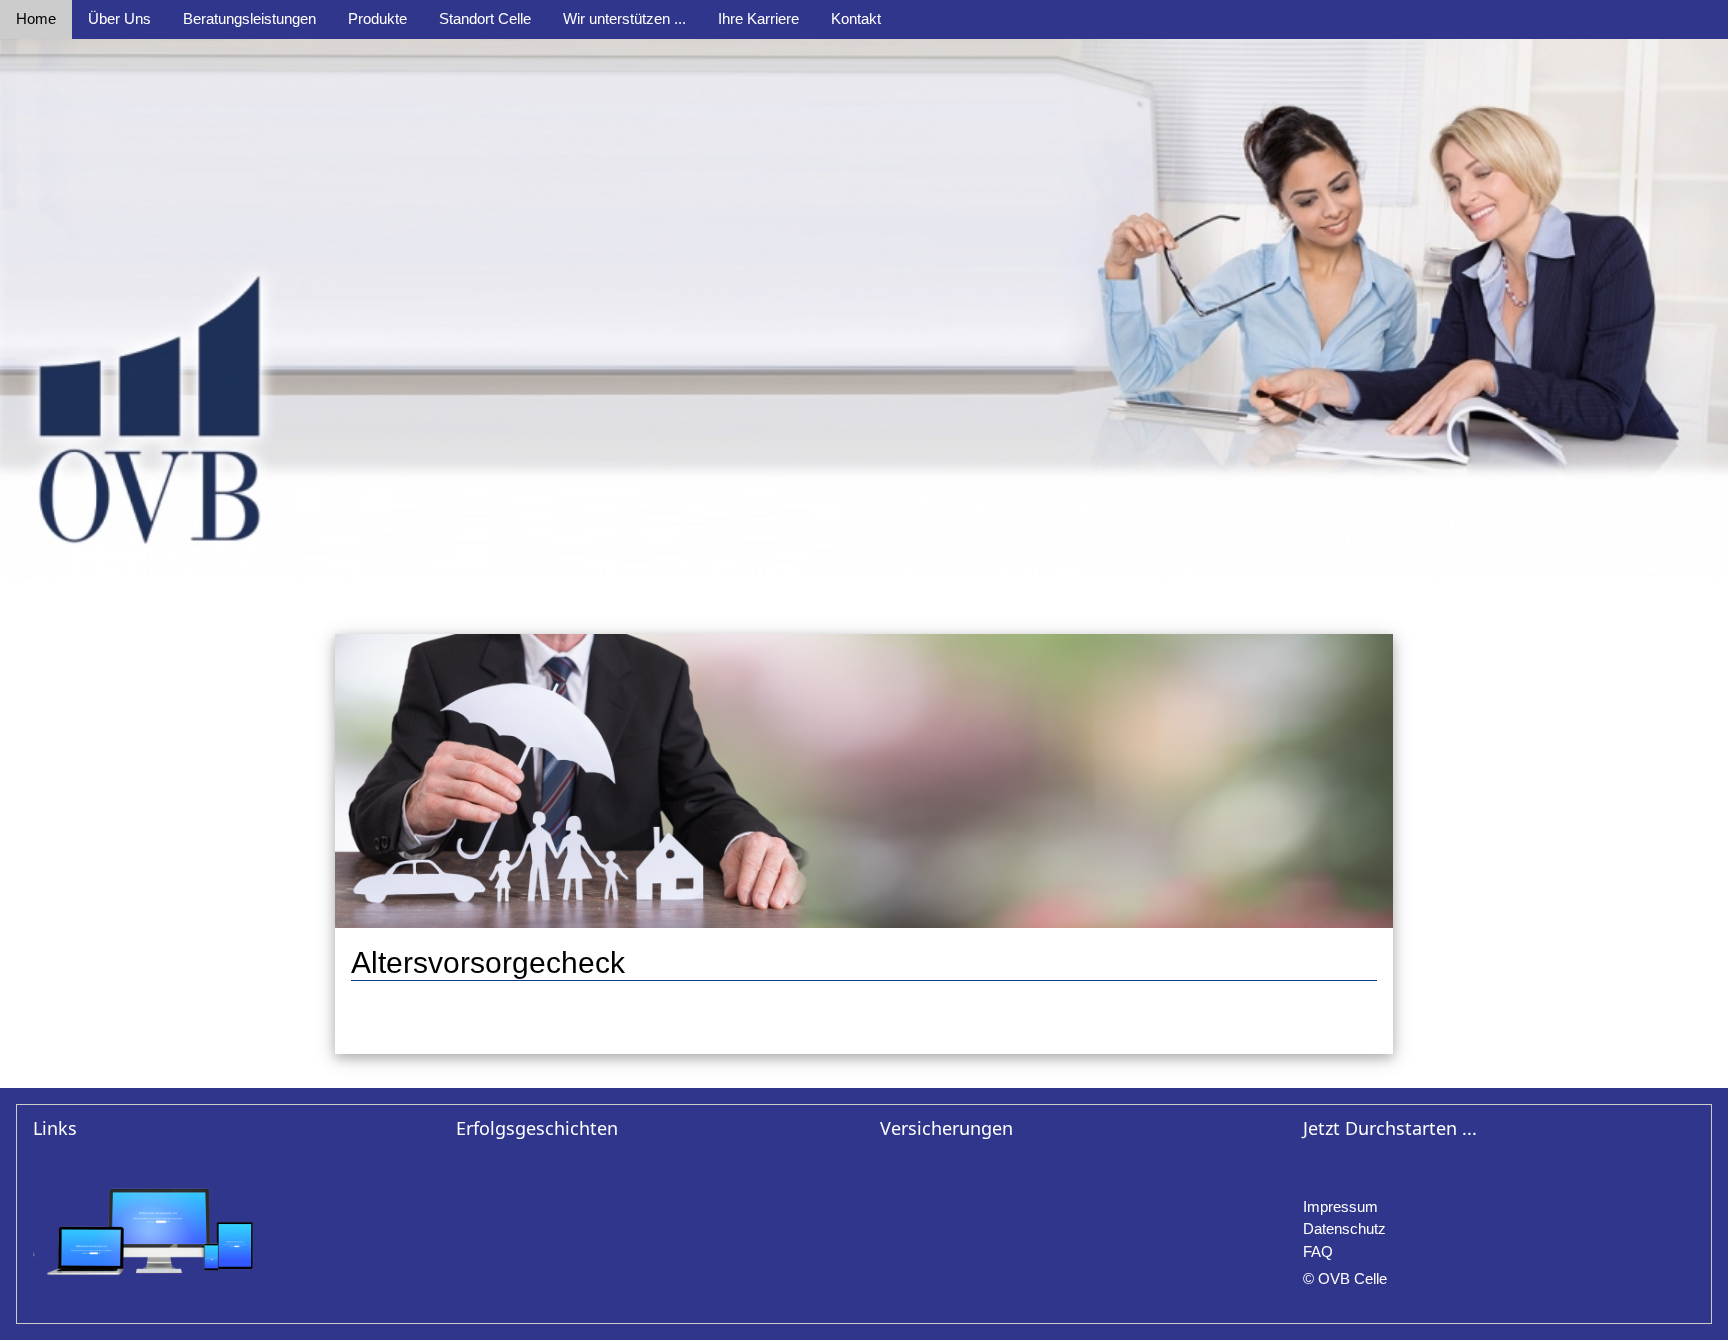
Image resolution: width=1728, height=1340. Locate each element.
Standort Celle (485, 18)
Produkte (377, 18)
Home (36, 18)
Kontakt (856, 18)
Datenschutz (1344, 1228)
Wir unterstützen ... (624, 18)
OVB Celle (1352, 1278)
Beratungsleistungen (249, 18)
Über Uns (119, 18)
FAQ (1318, 1251)
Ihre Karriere (758, 18)
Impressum (1340, 1206)
